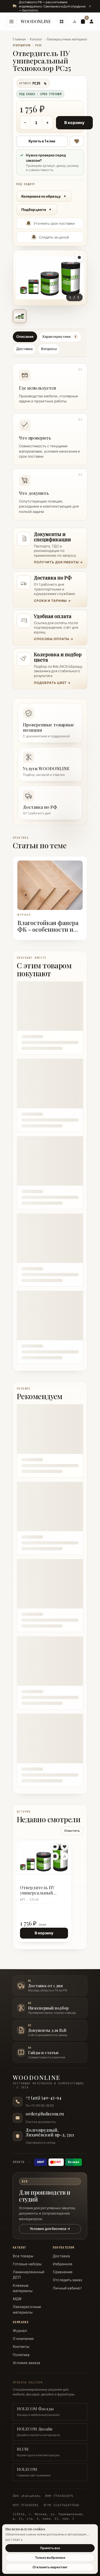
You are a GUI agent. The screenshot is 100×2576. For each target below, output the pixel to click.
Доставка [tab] (24, 349)
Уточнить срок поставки (54, 223)
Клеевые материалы (23, 2288)
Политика (21, 2355)
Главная (19, 39)
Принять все (50, 2548)
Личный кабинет (67, 2288)
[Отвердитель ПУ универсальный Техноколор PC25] (44, 1857)
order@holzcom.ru (45, 2114)
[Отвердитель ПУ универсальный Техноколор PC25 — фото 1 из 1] (20, 316)
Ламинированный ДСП (29, 2275)
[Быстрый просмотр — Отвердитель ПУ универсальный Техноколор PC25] (55, 1847)
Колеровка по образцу (41, 196)
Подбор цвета (34, 210)
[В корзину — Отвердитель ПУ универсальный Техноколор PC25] (55, 1856)
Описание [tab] (25, 337)
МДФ (17, 2299)
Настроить (14, 2540)
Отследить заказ (67, 2280)
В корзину (74, 123)
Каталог (36, 39)
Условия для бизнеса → (50, 2229)
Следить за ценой (54, 237)
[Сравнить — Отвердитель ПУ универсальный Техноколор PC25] (65, 1856)
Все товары (23, 2256)
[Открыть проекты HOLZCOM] (62, 22)
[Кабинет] (91, 22)
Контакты (21, 2347)
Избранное (63, 2264)
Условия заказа (27, 2363)
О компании (23, 2339)
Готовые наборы (27, 2264)
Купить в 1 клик (42, 141)
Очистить (72, 1831)
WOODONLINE (36, 21)
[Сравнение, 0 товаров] (74, 22)
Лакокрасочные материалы (68, 39)
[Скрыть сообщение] (90, 6)
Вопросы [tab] (49, 349)
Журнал (20, 2331)
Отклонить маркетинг (50, 2567)
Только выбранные (50, 2558)
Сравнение (63, 2272)
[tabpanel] (50, 440)
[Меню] (11, 22)
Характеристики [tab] (59, 337)
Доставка (61, 2256)
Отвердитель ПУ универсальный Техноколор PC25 (37, 1891)
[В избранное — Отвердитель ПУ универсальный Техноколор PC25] (77, 141)
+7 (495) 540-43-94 (43, 2098)
